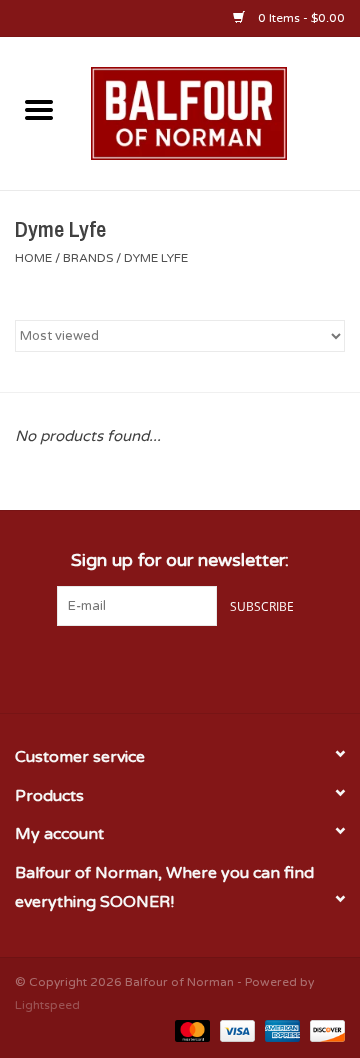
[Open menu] (39, 109)
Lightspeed (47, 1005)
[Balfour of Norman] (219, 112)
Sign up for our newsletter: (180, 560)
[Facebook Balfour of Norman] (144, 667)
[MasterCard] (190, 1030)
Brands (88, 258)
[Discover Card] (324, 1030)
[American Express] (280, 1030)
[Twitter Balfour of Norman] (180, 667)
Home (33, 258)
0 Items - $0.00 (300, 18)
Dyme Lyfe (156, 258)
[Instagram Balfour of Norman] (216, 667)
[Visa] (235, 1030)
